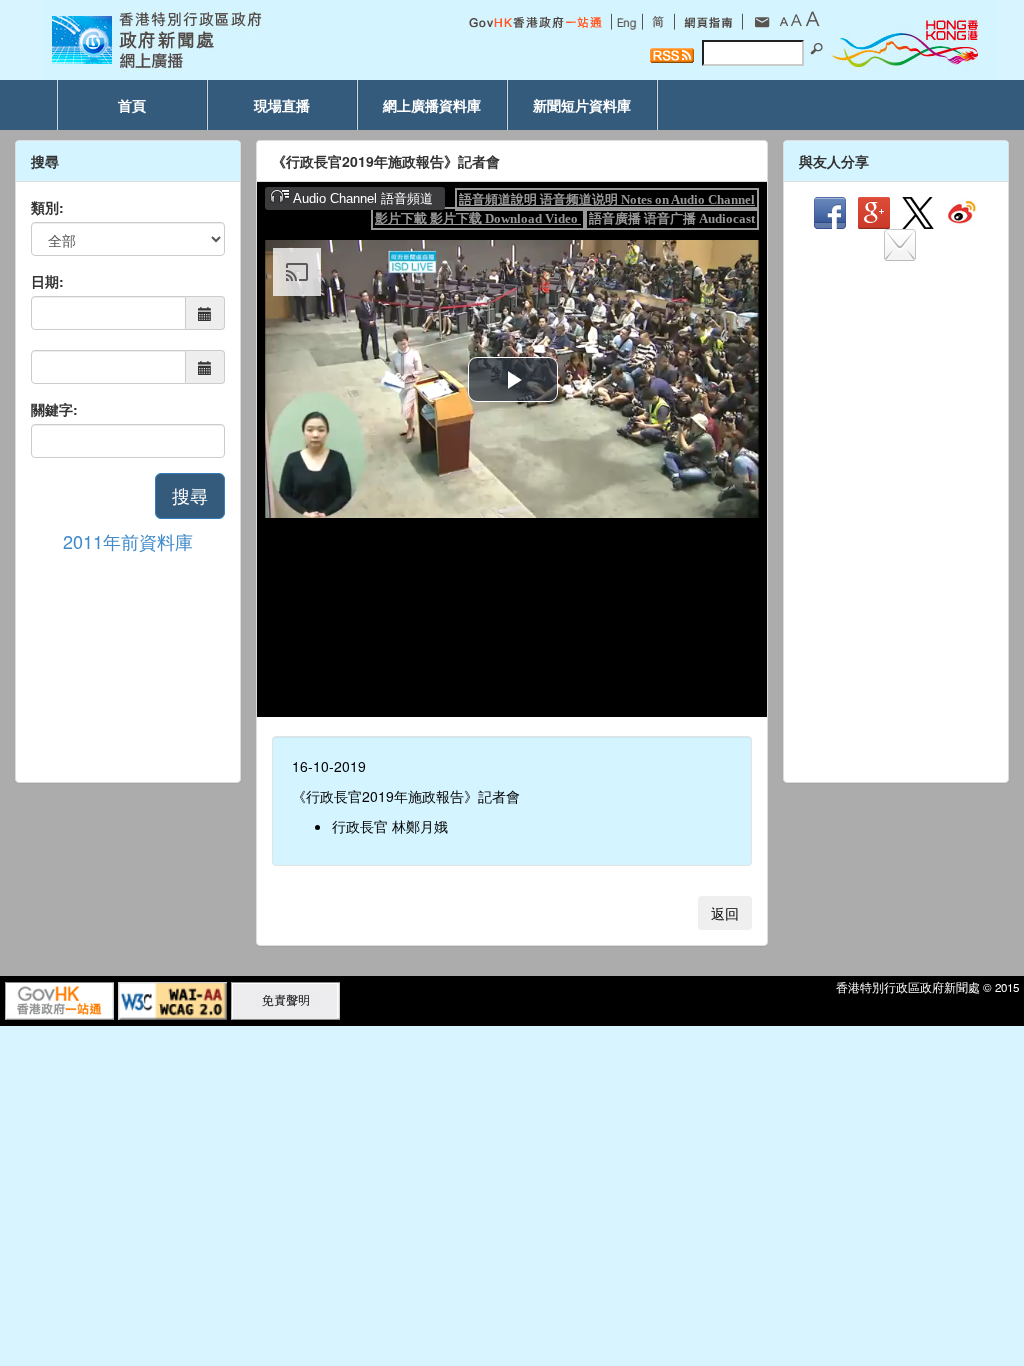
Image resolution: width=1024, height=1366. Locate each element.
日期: (47, 281)
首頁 (132, 105)
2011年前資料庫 (128, 541)
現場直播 (282, 105)
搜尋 (190, 495)
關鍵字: (54, 409)
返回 (725, 913)
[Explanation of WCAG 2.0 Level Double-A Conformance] (172, 999)
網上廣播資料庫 (432, 105)
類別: (47, 207)
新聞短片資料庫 (582, 105)
